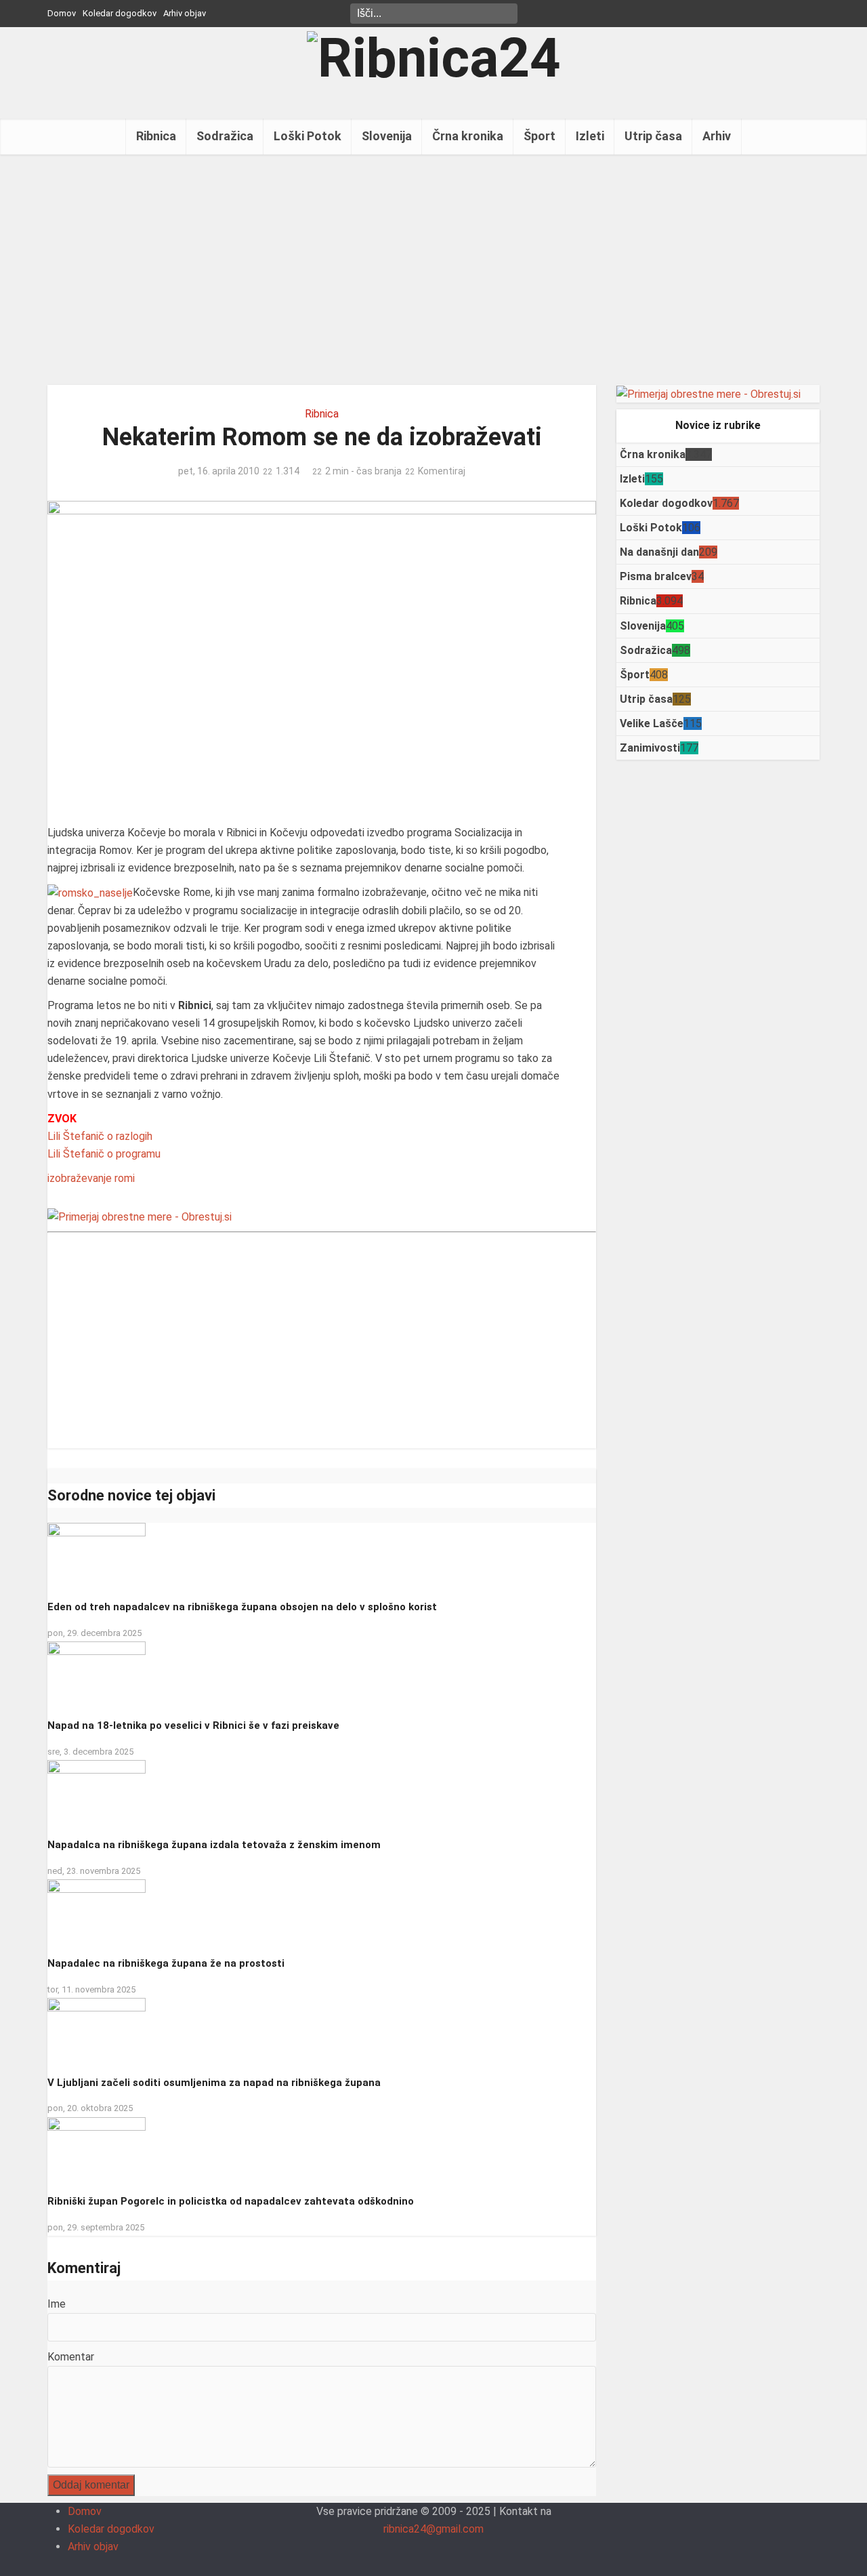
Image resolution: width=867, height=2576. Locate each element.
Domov (62, 13)
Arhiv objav (185, 13)
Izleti (590, 136)
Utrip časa (653, 136)
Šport (540, 136)
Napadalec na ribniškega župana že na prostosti (166, 1963)
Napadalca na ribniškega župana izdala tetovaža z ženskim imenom (214, 1845)
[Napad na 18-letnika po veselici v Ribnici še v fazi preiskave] (97, 1674)
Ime (57, 2304)
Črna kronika (468, 136)
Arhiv (717, 136)
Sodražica (225, 136)
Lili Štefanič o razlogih (100, 1136)
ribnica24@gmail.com (433, 2529)
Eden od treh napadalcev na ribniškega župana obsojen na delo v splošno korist (242, 1607)
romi (125, 1178)
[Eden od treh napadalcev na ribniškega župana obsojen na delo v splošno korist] (97, 1556)
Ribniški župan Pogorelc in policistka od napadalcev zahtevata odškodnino (231, 2201)
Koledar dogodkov (120, 13)
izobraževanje (80, 1178)
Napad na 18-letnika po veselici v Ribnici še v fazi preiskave (193, 1725)
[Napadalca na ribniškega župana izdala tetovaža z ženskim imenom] (97, 1794)
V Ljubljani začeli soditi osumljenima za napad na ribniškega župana (214, 2083)
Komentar (71, 2357)
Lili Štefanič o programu (104, 1154)
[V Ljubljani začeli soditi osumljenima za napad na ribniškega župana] (97, 2031)
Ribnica (156, 136)
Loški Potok (308, 136)
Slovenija (387, 136)
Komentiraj (442, 471)
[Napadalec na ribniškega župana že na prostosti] (97, 1912)
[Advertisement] (433, 270)
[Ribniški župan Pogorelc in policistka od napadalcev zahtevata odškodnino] (97, 2150)
